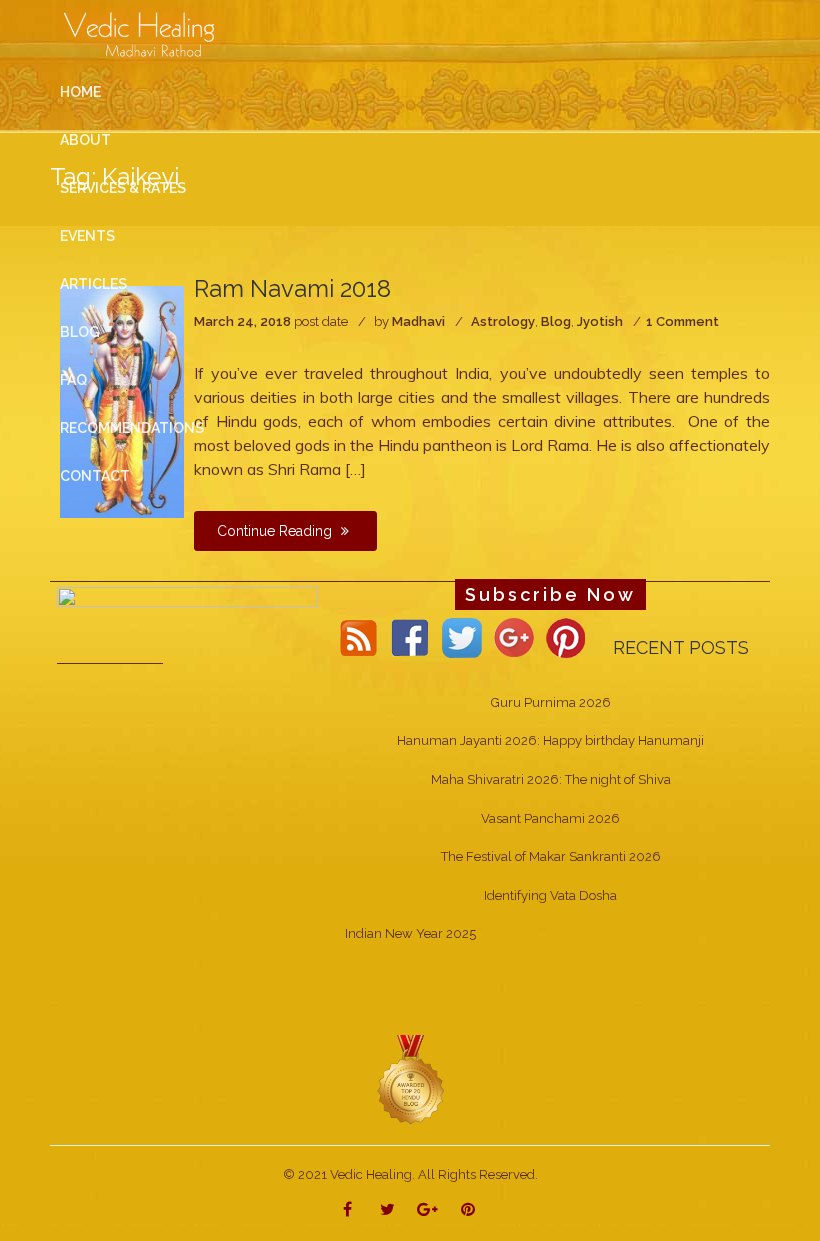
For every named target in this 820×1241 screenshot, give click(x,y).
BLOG (80, 332)
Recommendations (132, 428)
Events (87, 236)
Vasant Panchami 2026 (550, 818)
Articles (93, 284)
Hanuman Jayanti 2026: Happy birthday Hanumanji (550, 740)
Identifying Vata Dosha (550, 895)
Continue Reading (276, 531)
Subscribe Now (550, 594)
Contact (95, 476)
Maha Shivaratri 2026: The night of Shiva (551, 779)
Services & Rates (123, 188)
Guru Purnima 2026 (551, 702)
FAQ (73, 380)
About (85, 140)
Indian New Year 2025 (410, 933)
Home (80, 92)
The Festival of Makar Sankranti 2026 (551, 856)
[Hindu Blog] (410, 1078)
